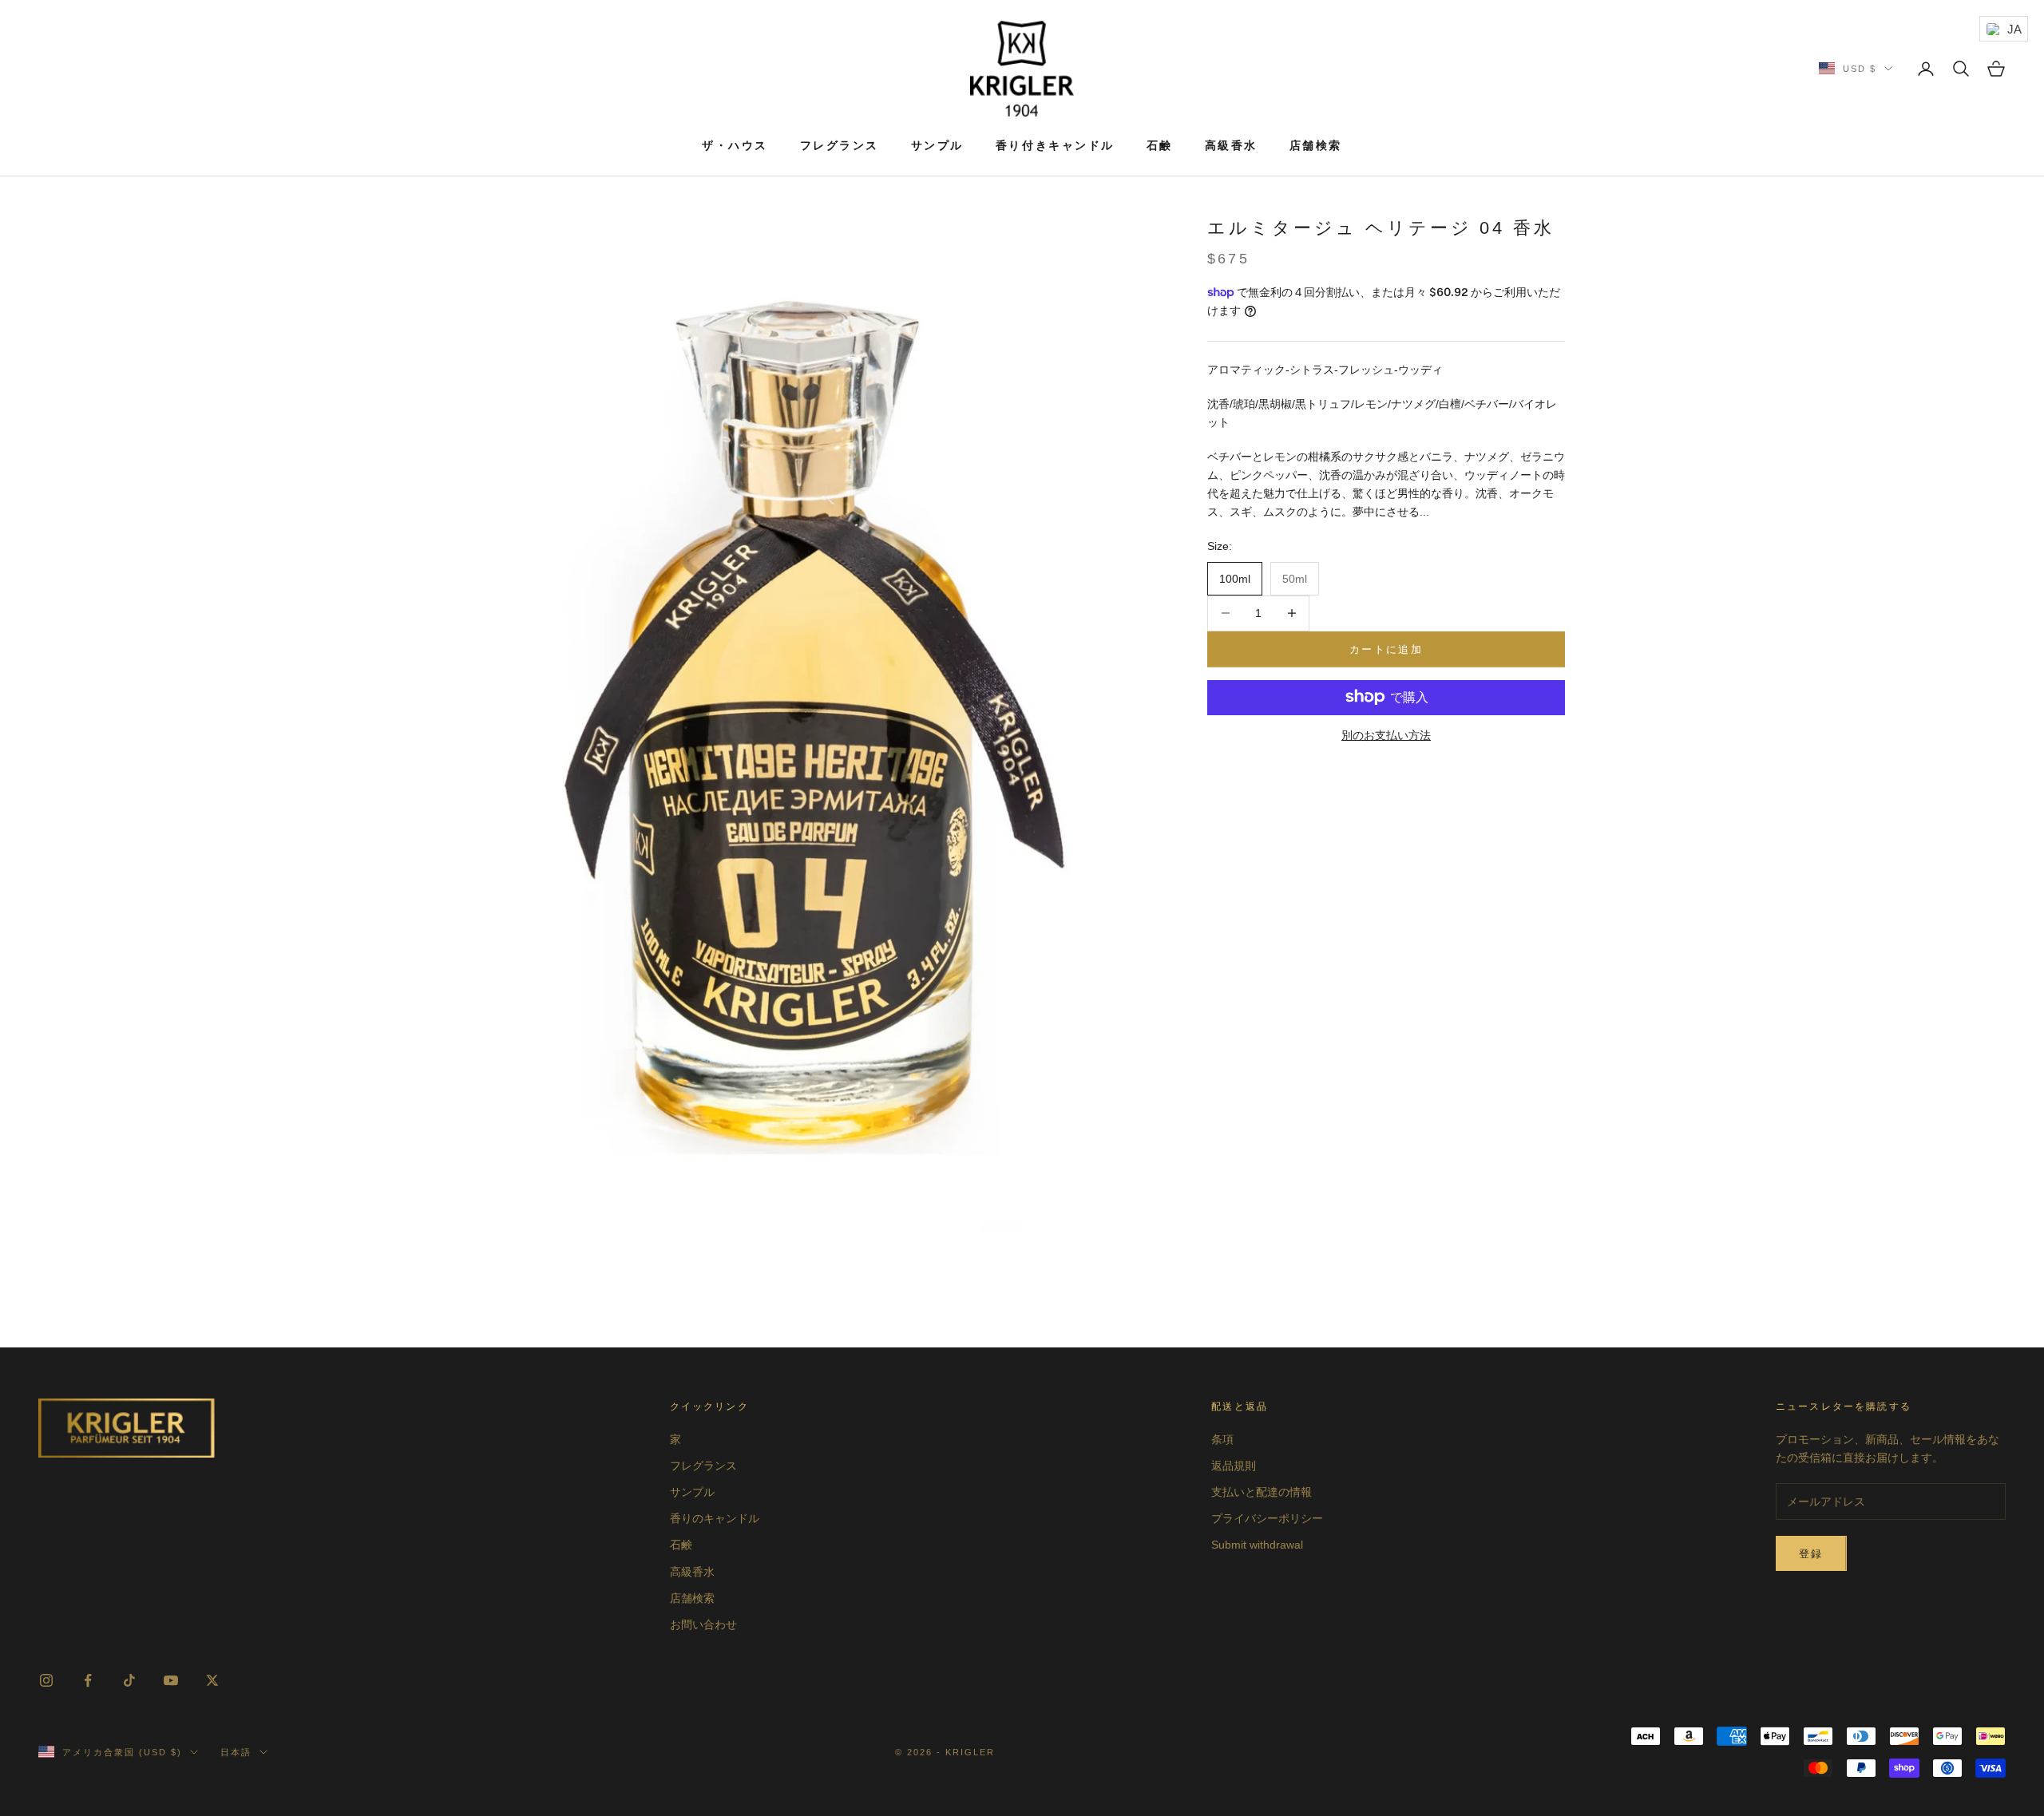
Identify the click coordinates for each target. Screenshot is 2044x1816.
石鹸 (1160, 145)
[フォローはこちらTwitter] (212, 1680)
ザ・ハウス (735, 145)
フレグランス (840, 145)
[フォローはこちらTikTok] (129, 1680)
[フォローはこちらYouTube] (171, 1680)
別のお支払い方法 (1386, 734)
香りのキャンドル (715, 1518)
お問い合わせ (703, 1624)
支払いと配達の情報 (1262, 1492)
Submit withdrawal (1257, 1545)
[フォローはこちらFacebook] (88, 1680)
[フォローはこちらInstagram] (46, 1680)
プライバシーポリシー (1267, 1518)
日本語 (236, 1752)
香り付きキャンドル (1055, 145)
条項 (1222, 1439)
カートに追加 (1386, 649)
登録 (1811, 1554)
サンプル (937, 145)
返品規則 (1234, 1466)
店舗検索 (1316, 145)
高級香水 (1231, 145)
